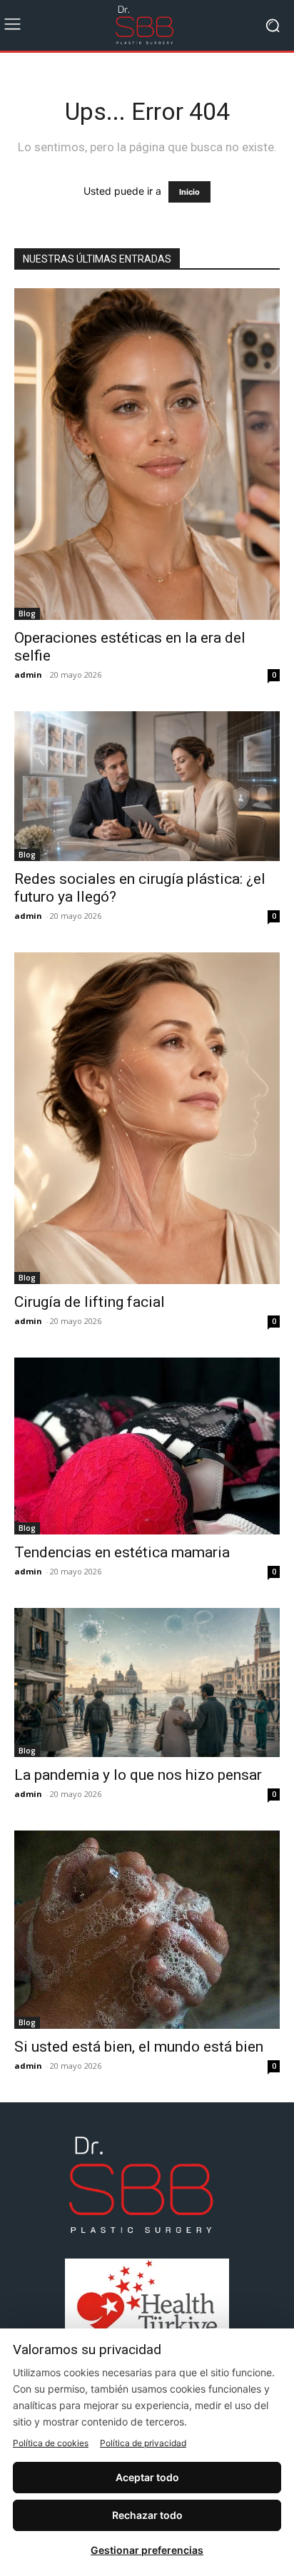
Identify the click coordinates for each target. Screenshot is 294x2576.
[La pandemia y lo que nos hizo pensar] (147, 1682)
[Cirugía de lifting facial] (147, 1118)
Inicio (189, 192)
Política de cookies (51, 2443)
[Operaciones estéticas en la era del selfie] (147, 454)
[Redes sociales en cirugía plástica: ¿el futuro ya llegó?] (147, 786)
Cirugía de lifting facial (90, 1302)
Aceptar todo (147, 2477)
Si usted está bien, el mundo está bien (139, 2047)
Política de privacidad (143, 2443)
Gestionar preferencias (147, 2550)
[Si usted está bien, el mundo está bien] (147, 1930)
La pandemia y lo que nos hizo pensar (138, 1775)
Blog (27, 614)
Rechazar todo (147, 2515)
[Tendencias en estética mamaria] (147, 1446)
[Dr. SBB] (147, 25)
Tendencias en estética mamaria (122, 1552)
